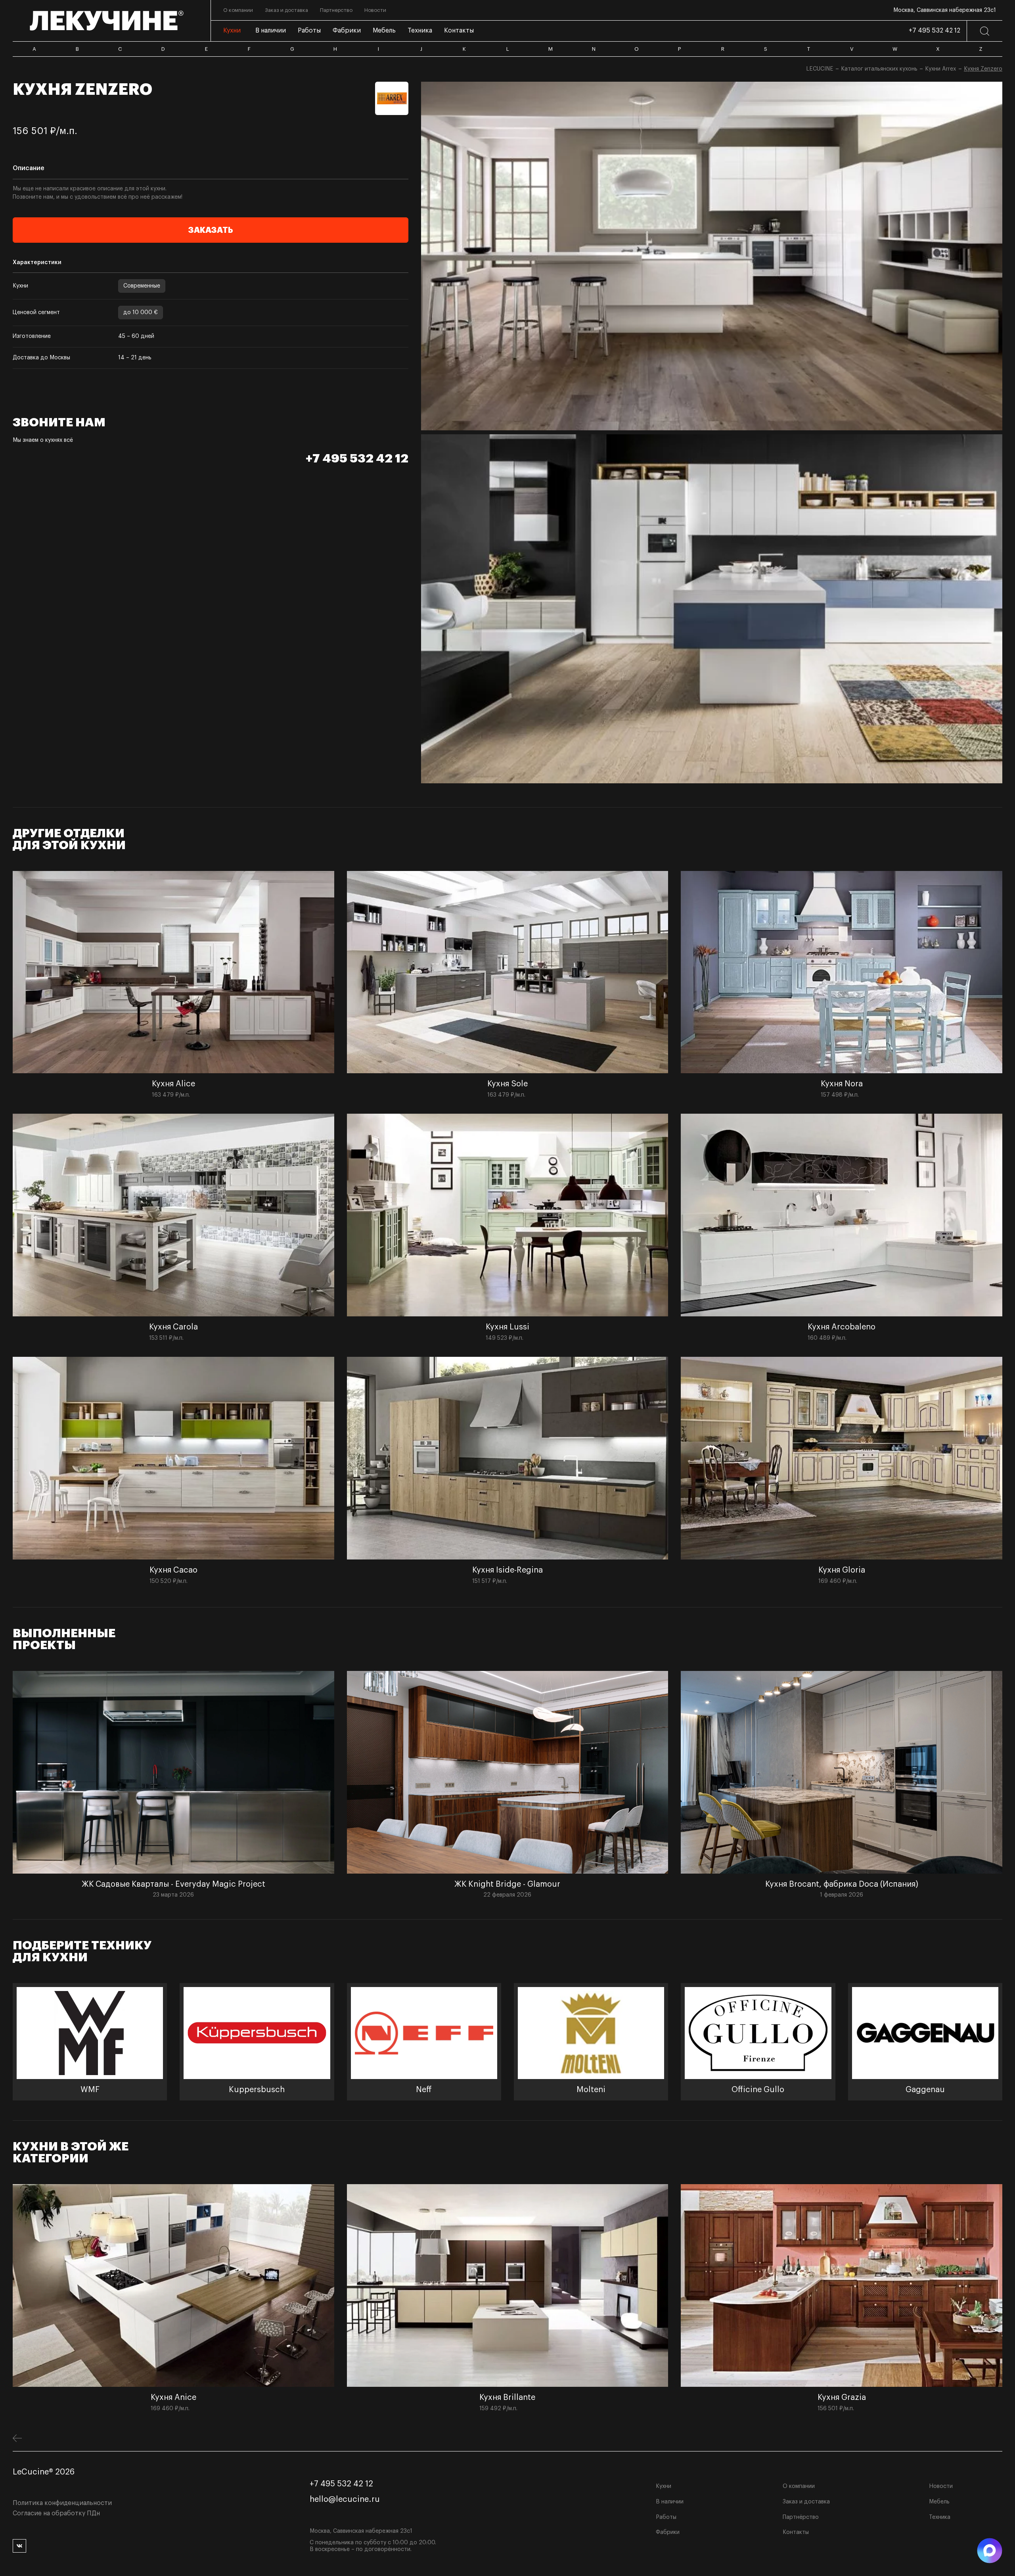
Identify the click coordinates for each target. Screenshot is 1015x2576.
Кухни (664, 2486)
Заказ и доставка (806, 2502)
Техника (940, 2517)
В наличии (670, 2502)
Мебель (939, 2502)
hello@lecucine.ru (345, 2499)
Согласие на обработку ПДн (56, 2513)
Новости (941, 2486)
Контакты (796, 2532)
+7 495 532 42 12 (935, 31)
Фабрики (668, 2532)
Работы (666, 2517)
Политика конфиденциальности (62, 2503)
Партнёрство (801, 2517)
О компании (799, 2486)
